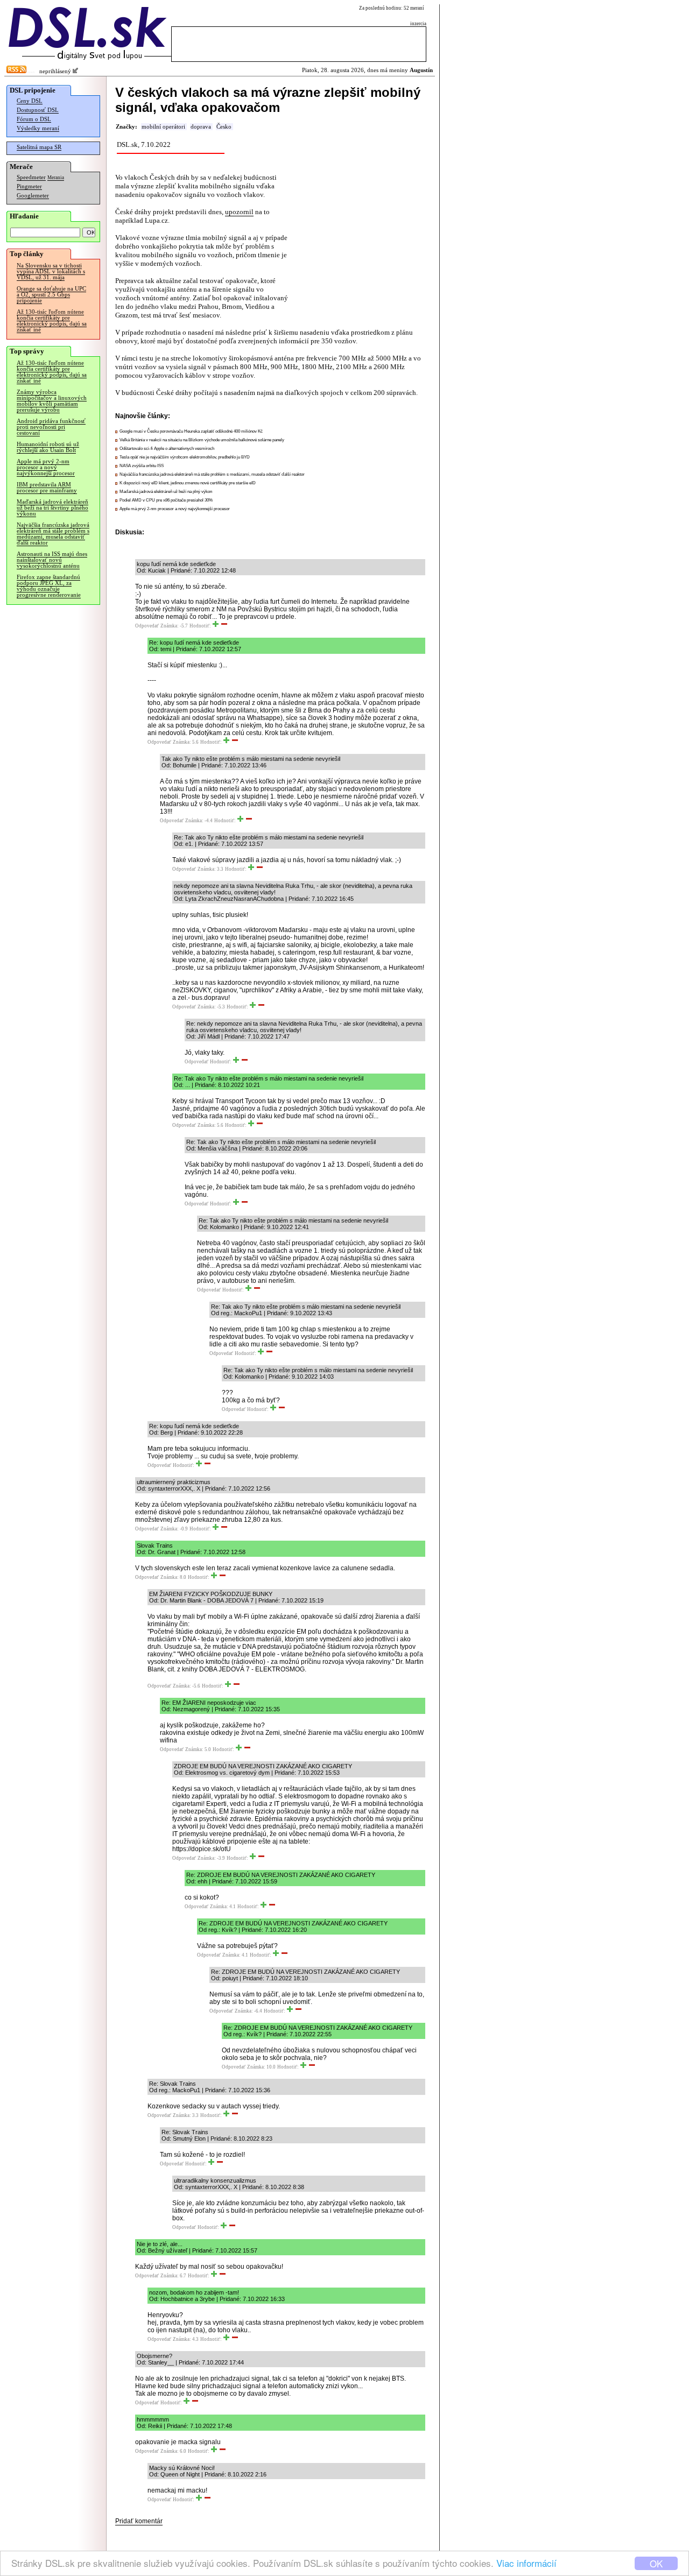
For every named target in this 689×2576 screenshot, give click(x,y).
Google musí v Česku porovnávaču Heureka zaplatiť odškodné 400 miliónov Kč (191, 431)
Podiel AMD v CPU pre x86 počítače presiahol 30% (166, 500)
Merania (56, 178)
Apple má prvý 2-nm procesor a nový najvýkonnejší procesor (46, 467)
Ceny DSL (30, 101)
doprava (201, 127)
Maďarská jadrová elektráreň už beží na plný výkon (166, 492)
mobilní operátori (163, 127)
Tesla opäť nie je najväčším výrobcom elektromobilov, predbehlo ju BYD (185, 457)
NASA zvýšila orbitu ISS (142, 466)
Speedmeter (31, 177)
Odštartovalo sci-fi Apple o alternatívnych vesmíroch (167, 449)
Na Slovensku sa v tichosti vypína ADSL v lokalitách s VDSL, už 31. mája (51, 271)
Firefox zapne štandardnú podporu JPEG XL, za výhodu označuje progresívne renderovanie (49, 586)
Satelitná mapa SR (39, 147)
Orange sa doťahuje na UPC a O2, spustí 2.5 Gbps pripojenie (51, 295)
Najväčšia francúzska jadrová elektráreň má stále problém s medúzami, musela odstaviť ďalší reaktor (53, 534)
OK (656, 2563)
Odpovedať (147, 626)
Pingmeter (29, 186)
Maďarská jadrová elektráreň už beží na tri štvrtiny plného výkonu (52, 508)
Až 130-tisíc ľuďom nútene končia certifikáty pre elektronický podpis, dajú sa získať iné (52, 321)
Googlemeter (33, 196)
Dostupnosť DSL (38, 110)
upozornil (239, 212)
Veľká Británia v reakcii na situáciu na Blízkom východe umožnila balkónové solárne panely (202, 440)
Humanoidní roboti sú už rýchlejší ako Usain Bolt (48, 447)
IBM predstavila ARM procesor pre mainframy (47, 488)
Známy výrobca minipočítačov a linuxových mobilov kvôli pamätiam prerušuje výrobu (52, 401)
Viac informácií (526, 2563)
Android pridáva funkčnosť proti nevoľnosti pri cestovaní (51, 427)
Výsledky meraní (38, 128)
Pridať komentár (139, 2521)
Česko (224, 127)
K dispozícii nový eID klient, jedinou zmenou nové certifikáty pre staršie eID (188, 483)
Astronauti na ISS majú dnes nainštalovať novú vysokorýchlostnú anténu (52, 560)
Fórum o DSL (34, 119)
